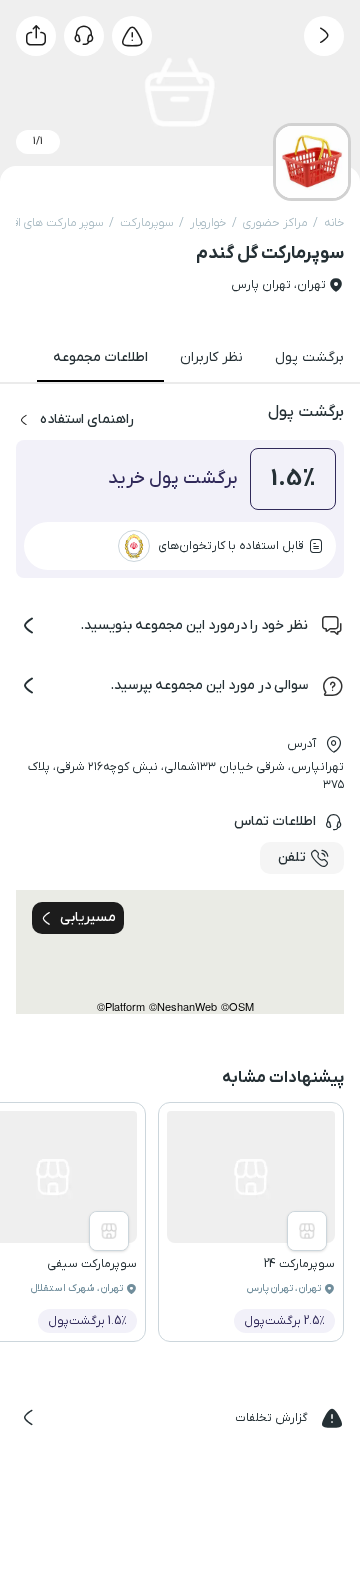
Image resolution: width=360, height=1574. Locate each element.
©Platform (121, 1006)
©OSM (237, 1006)
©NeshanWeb (183, 1006)
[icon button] (324, 36)
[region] (180, 952)
